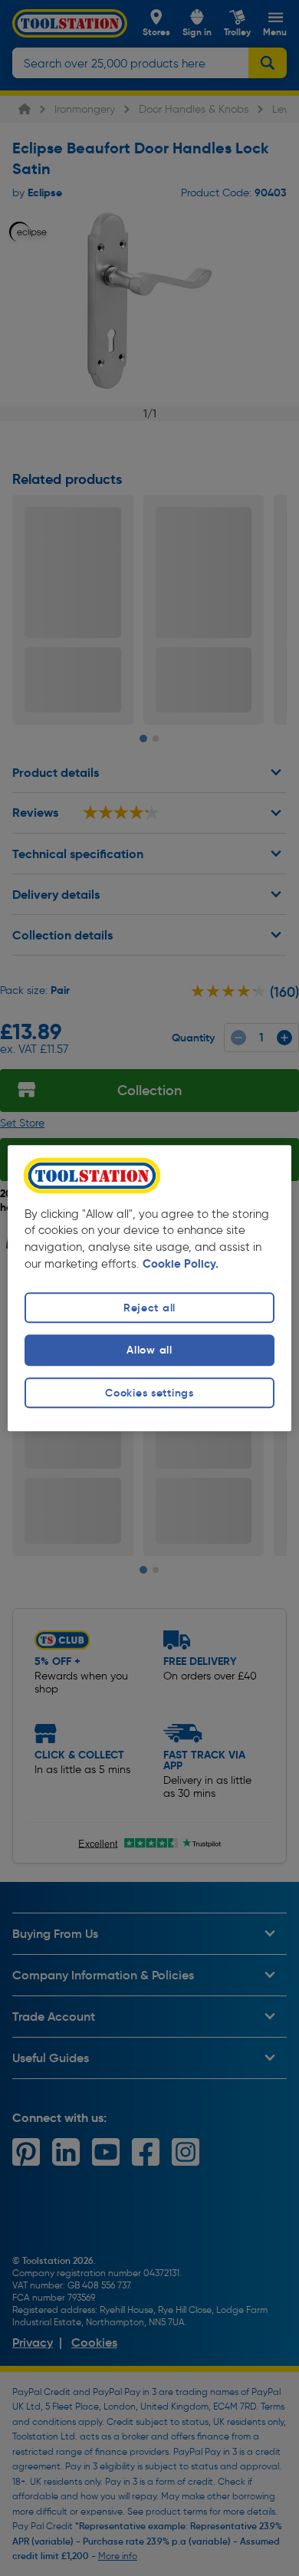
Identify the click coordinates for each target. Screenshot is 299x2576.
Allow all (149, 1351)
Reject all (149, 1308)
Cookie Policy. (181, 1265)
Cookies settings (149, 1393)
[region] (150, 1288)
